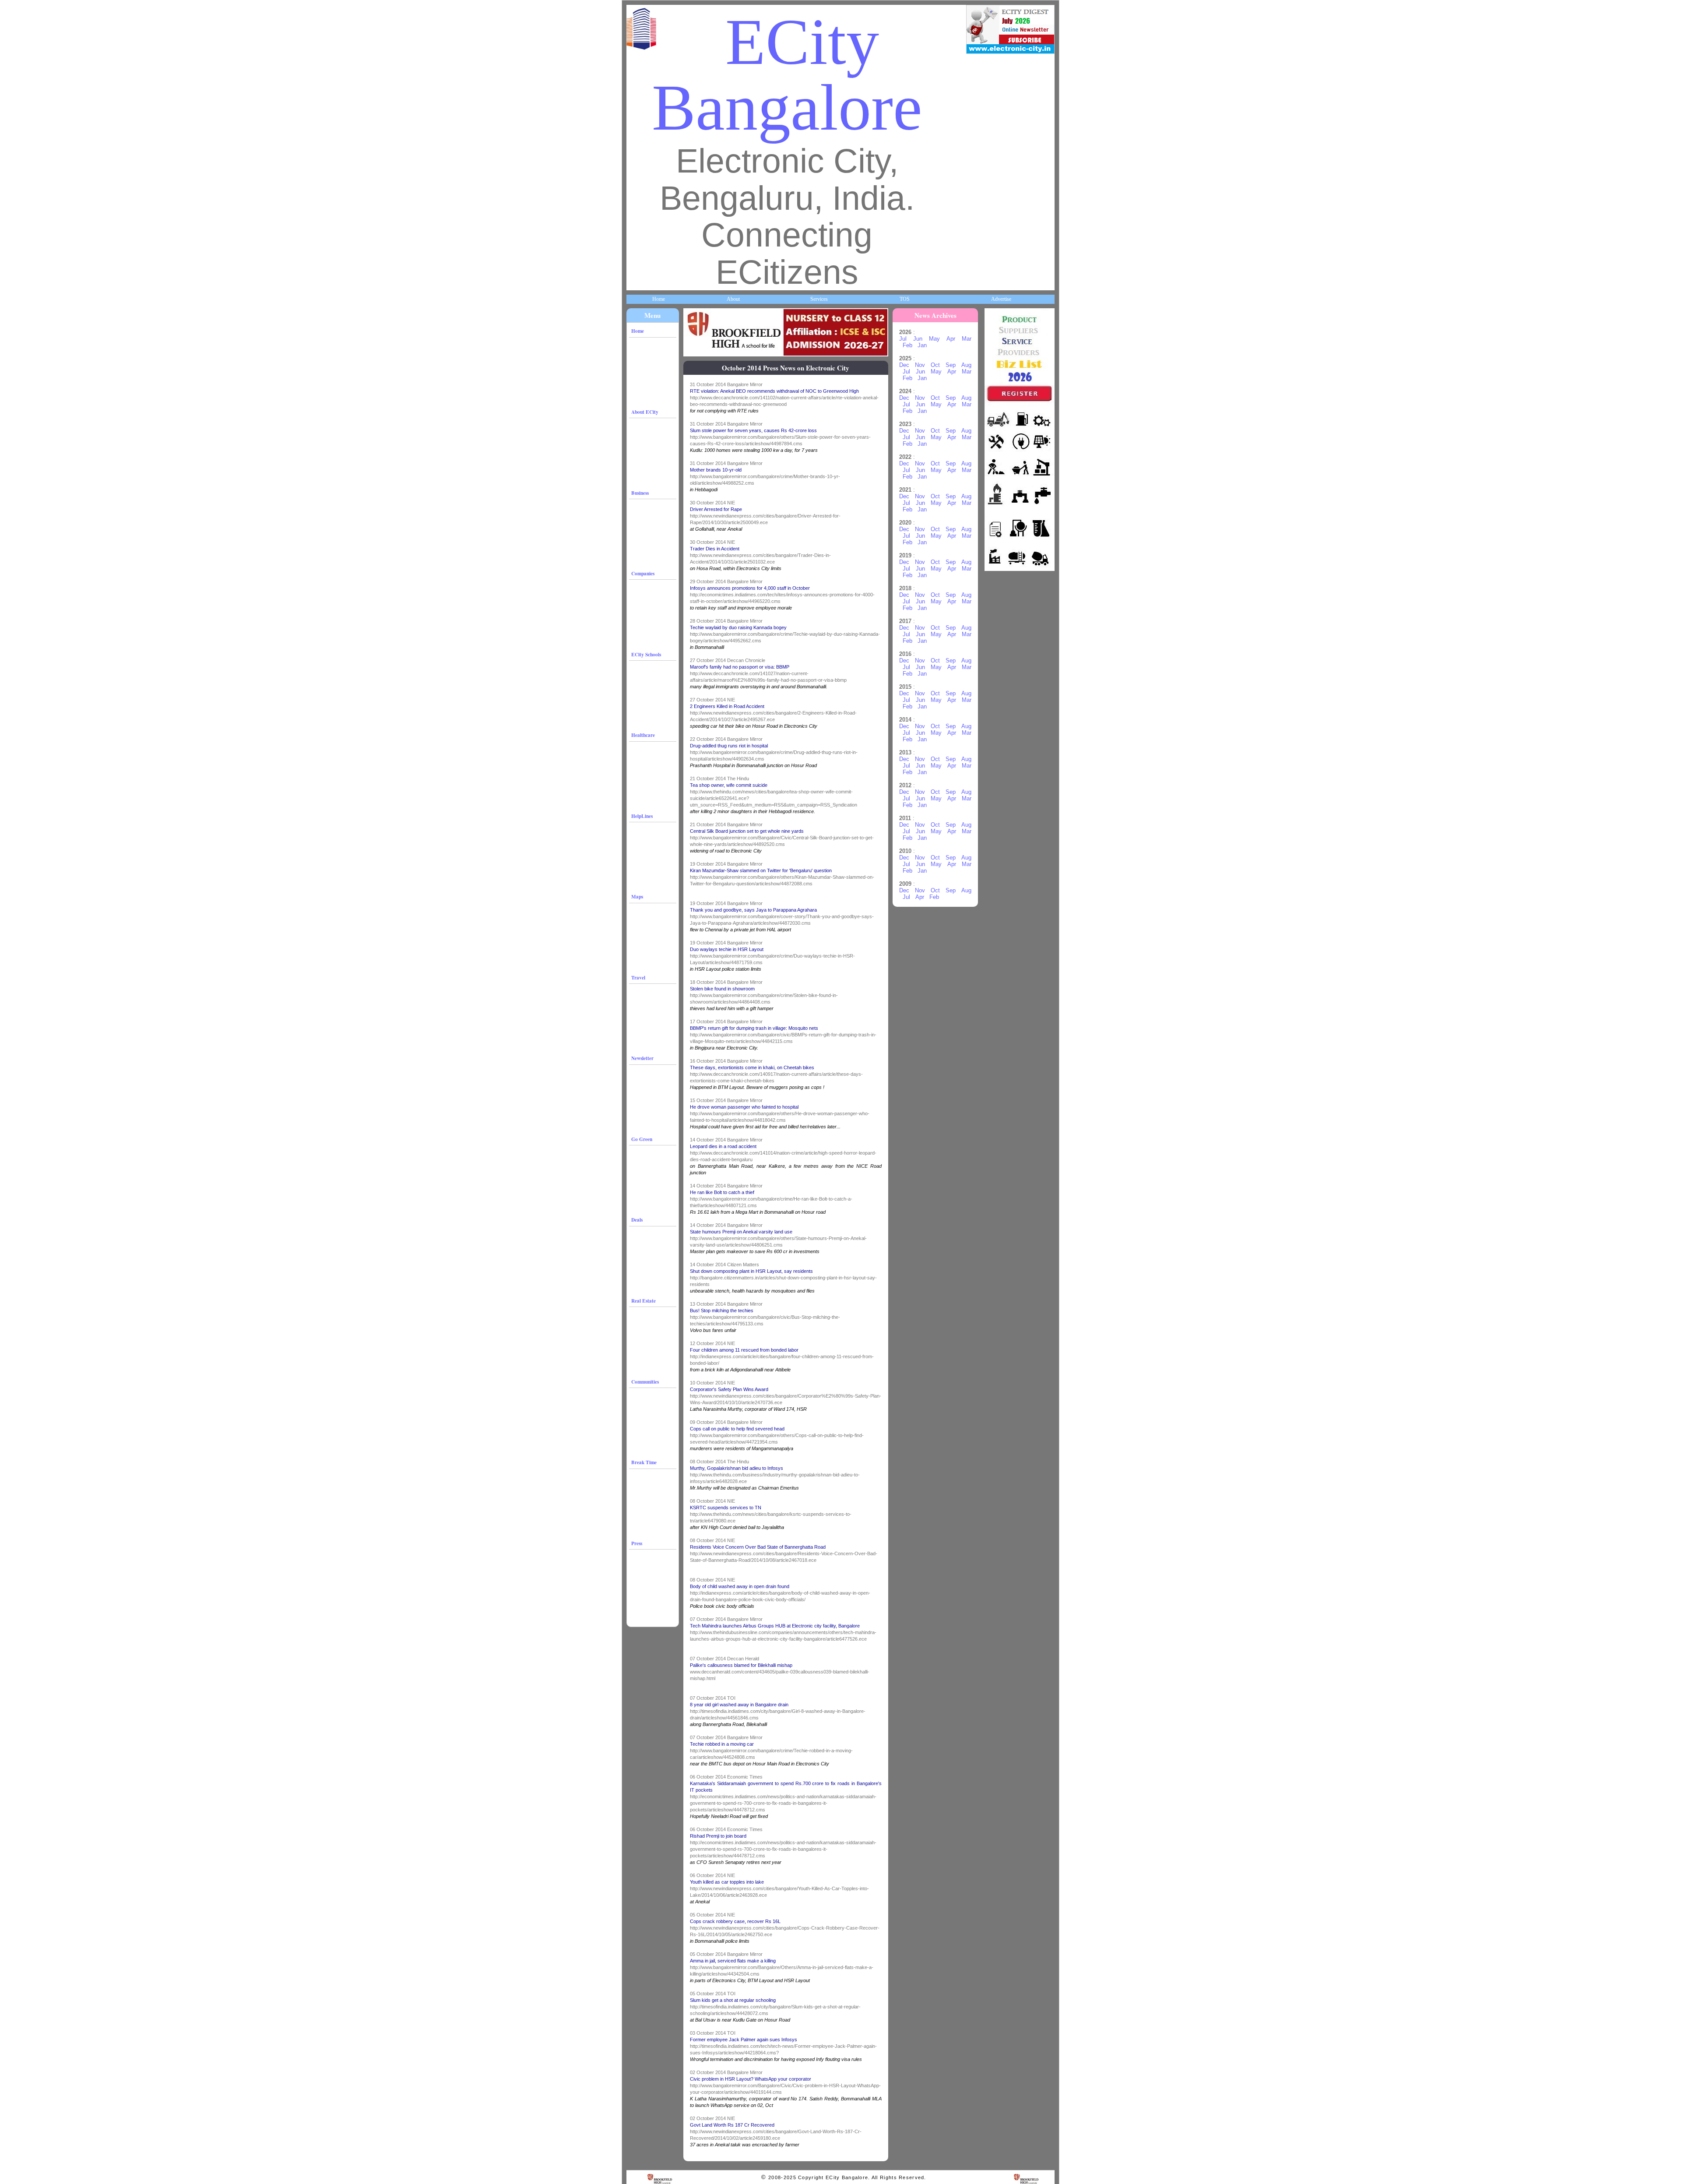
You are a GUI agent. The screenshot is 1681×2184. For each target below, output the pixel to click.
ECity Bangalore (787, 75)
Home (659, 299)
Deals (637, 1220)
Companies (643, 573)
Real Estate (644, 1301)
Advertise (1001, 299)
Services (819, 299)
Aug (966, 365)
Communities (645, 1382)
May (934, 339)
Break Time (644, 1462)
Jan (922, 345)
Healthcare (643, 735)
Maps (637, 896)
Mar (967, 339)
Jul (903, 339)
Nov (920, 365)
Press (637, 1543)
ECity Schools (646, 654)
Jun (918, 339)
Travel (638, 978)
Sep (951, 365)
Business (640, 493)
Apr (951, 339)
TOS (905, 299)
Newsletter (642, 1058)
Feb (907, 345)
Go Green (642, 1139)
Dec (904, 365)
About (733, 299)
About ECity (645, 412)
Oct (935, 365)
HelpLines (642, 816)
